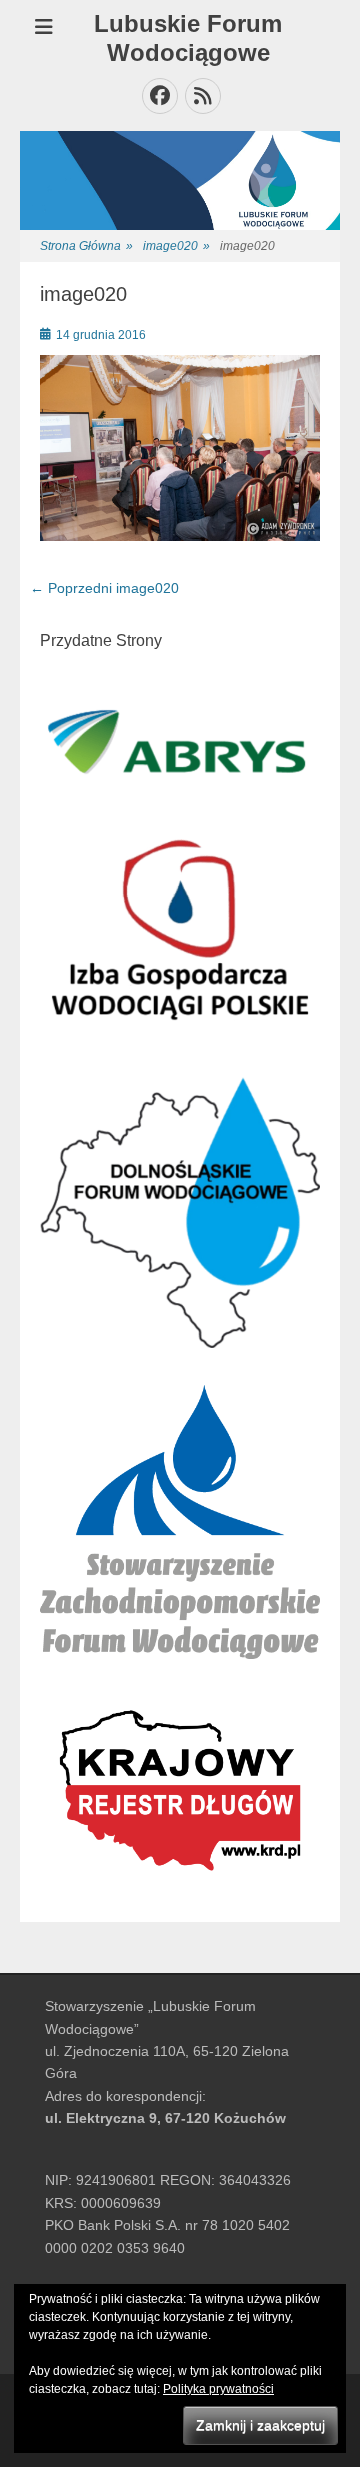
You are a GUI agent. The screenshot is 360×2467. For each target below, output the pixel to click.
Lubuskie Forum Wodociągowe (188, 38)
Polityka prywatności (218, 2389)
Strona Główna (86, 246)
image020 (176, 246)
